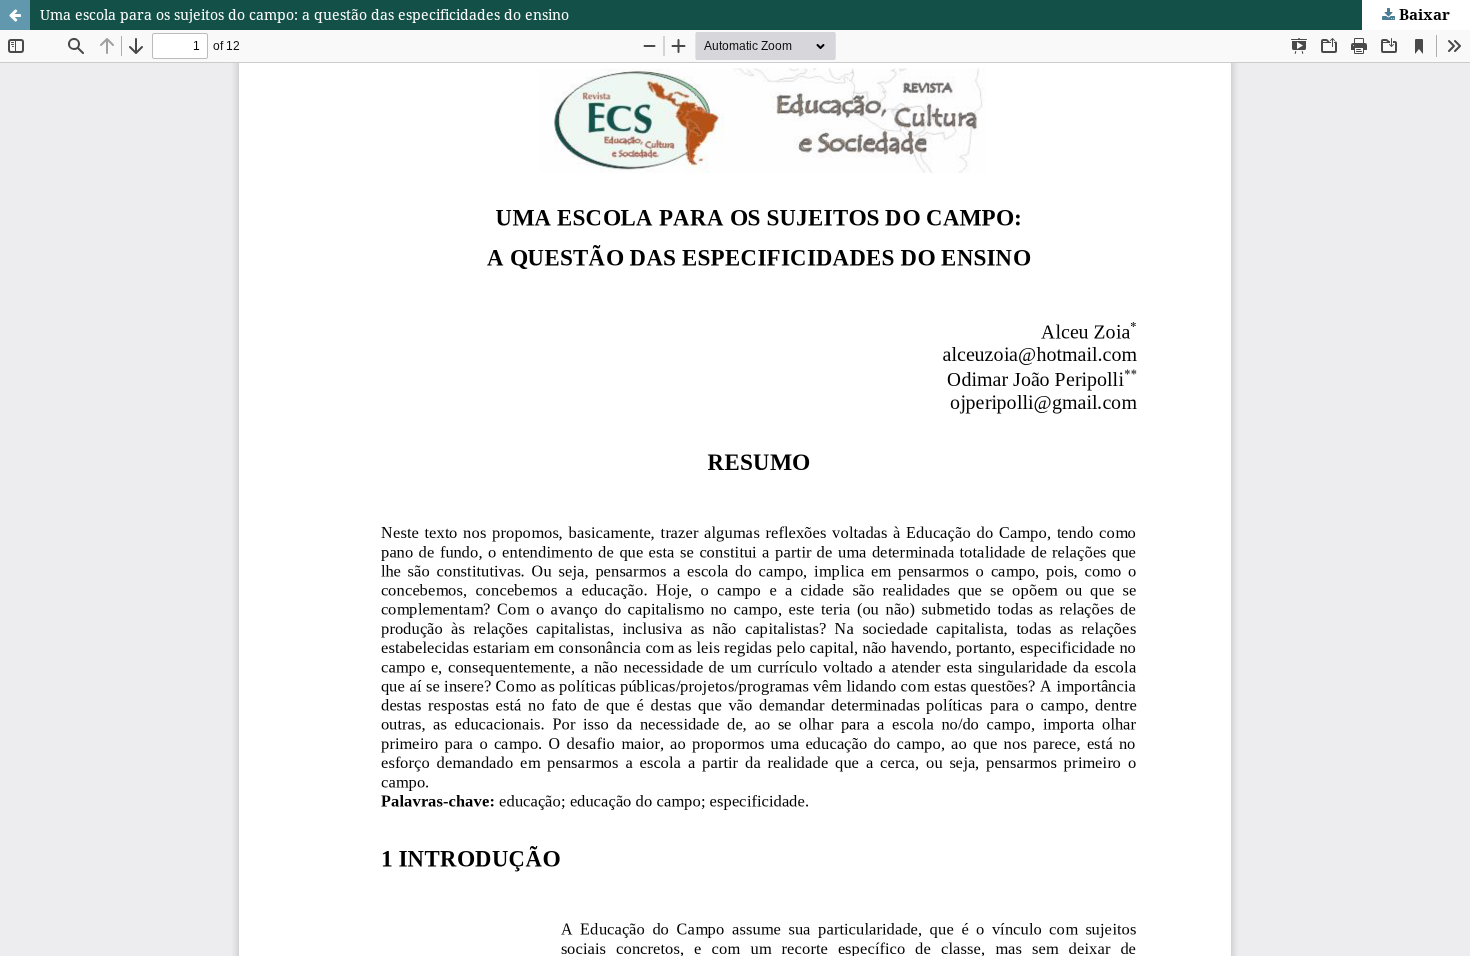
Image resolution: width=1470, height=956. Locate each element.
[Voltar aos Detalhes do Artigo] (15, 15)
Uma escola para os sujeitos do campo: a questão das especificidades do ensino (304, 14)
